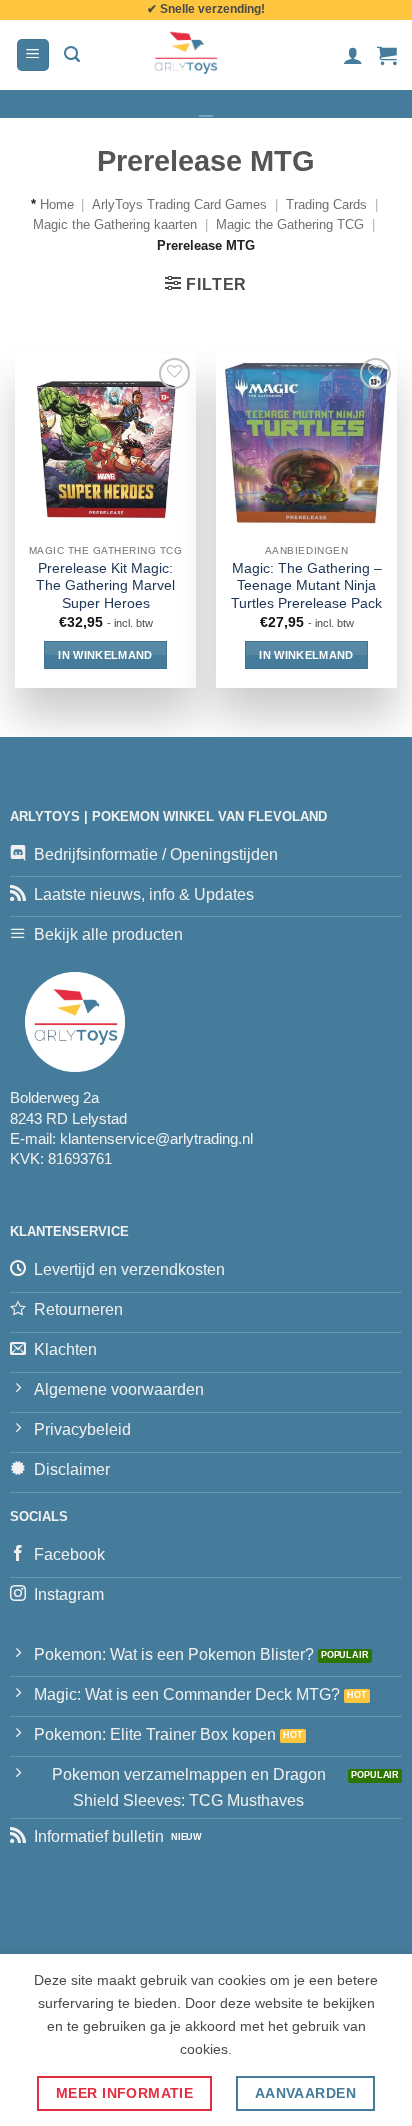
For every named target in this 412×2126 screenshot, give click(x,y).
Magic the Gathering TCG (290, 224)
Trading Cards (326, 204)
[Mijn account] (353, 55)
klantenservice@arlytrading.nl (156, 1138)
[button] (33, 55)
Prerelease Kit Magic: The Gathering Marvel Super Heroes (105, 586)
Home (57, 204)
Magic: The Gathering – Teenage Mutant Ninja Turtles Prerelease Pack (306, 586)
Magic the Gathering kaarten (115, 224)
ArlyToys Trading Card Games (179, 204)
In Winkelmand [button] (105, 655)
